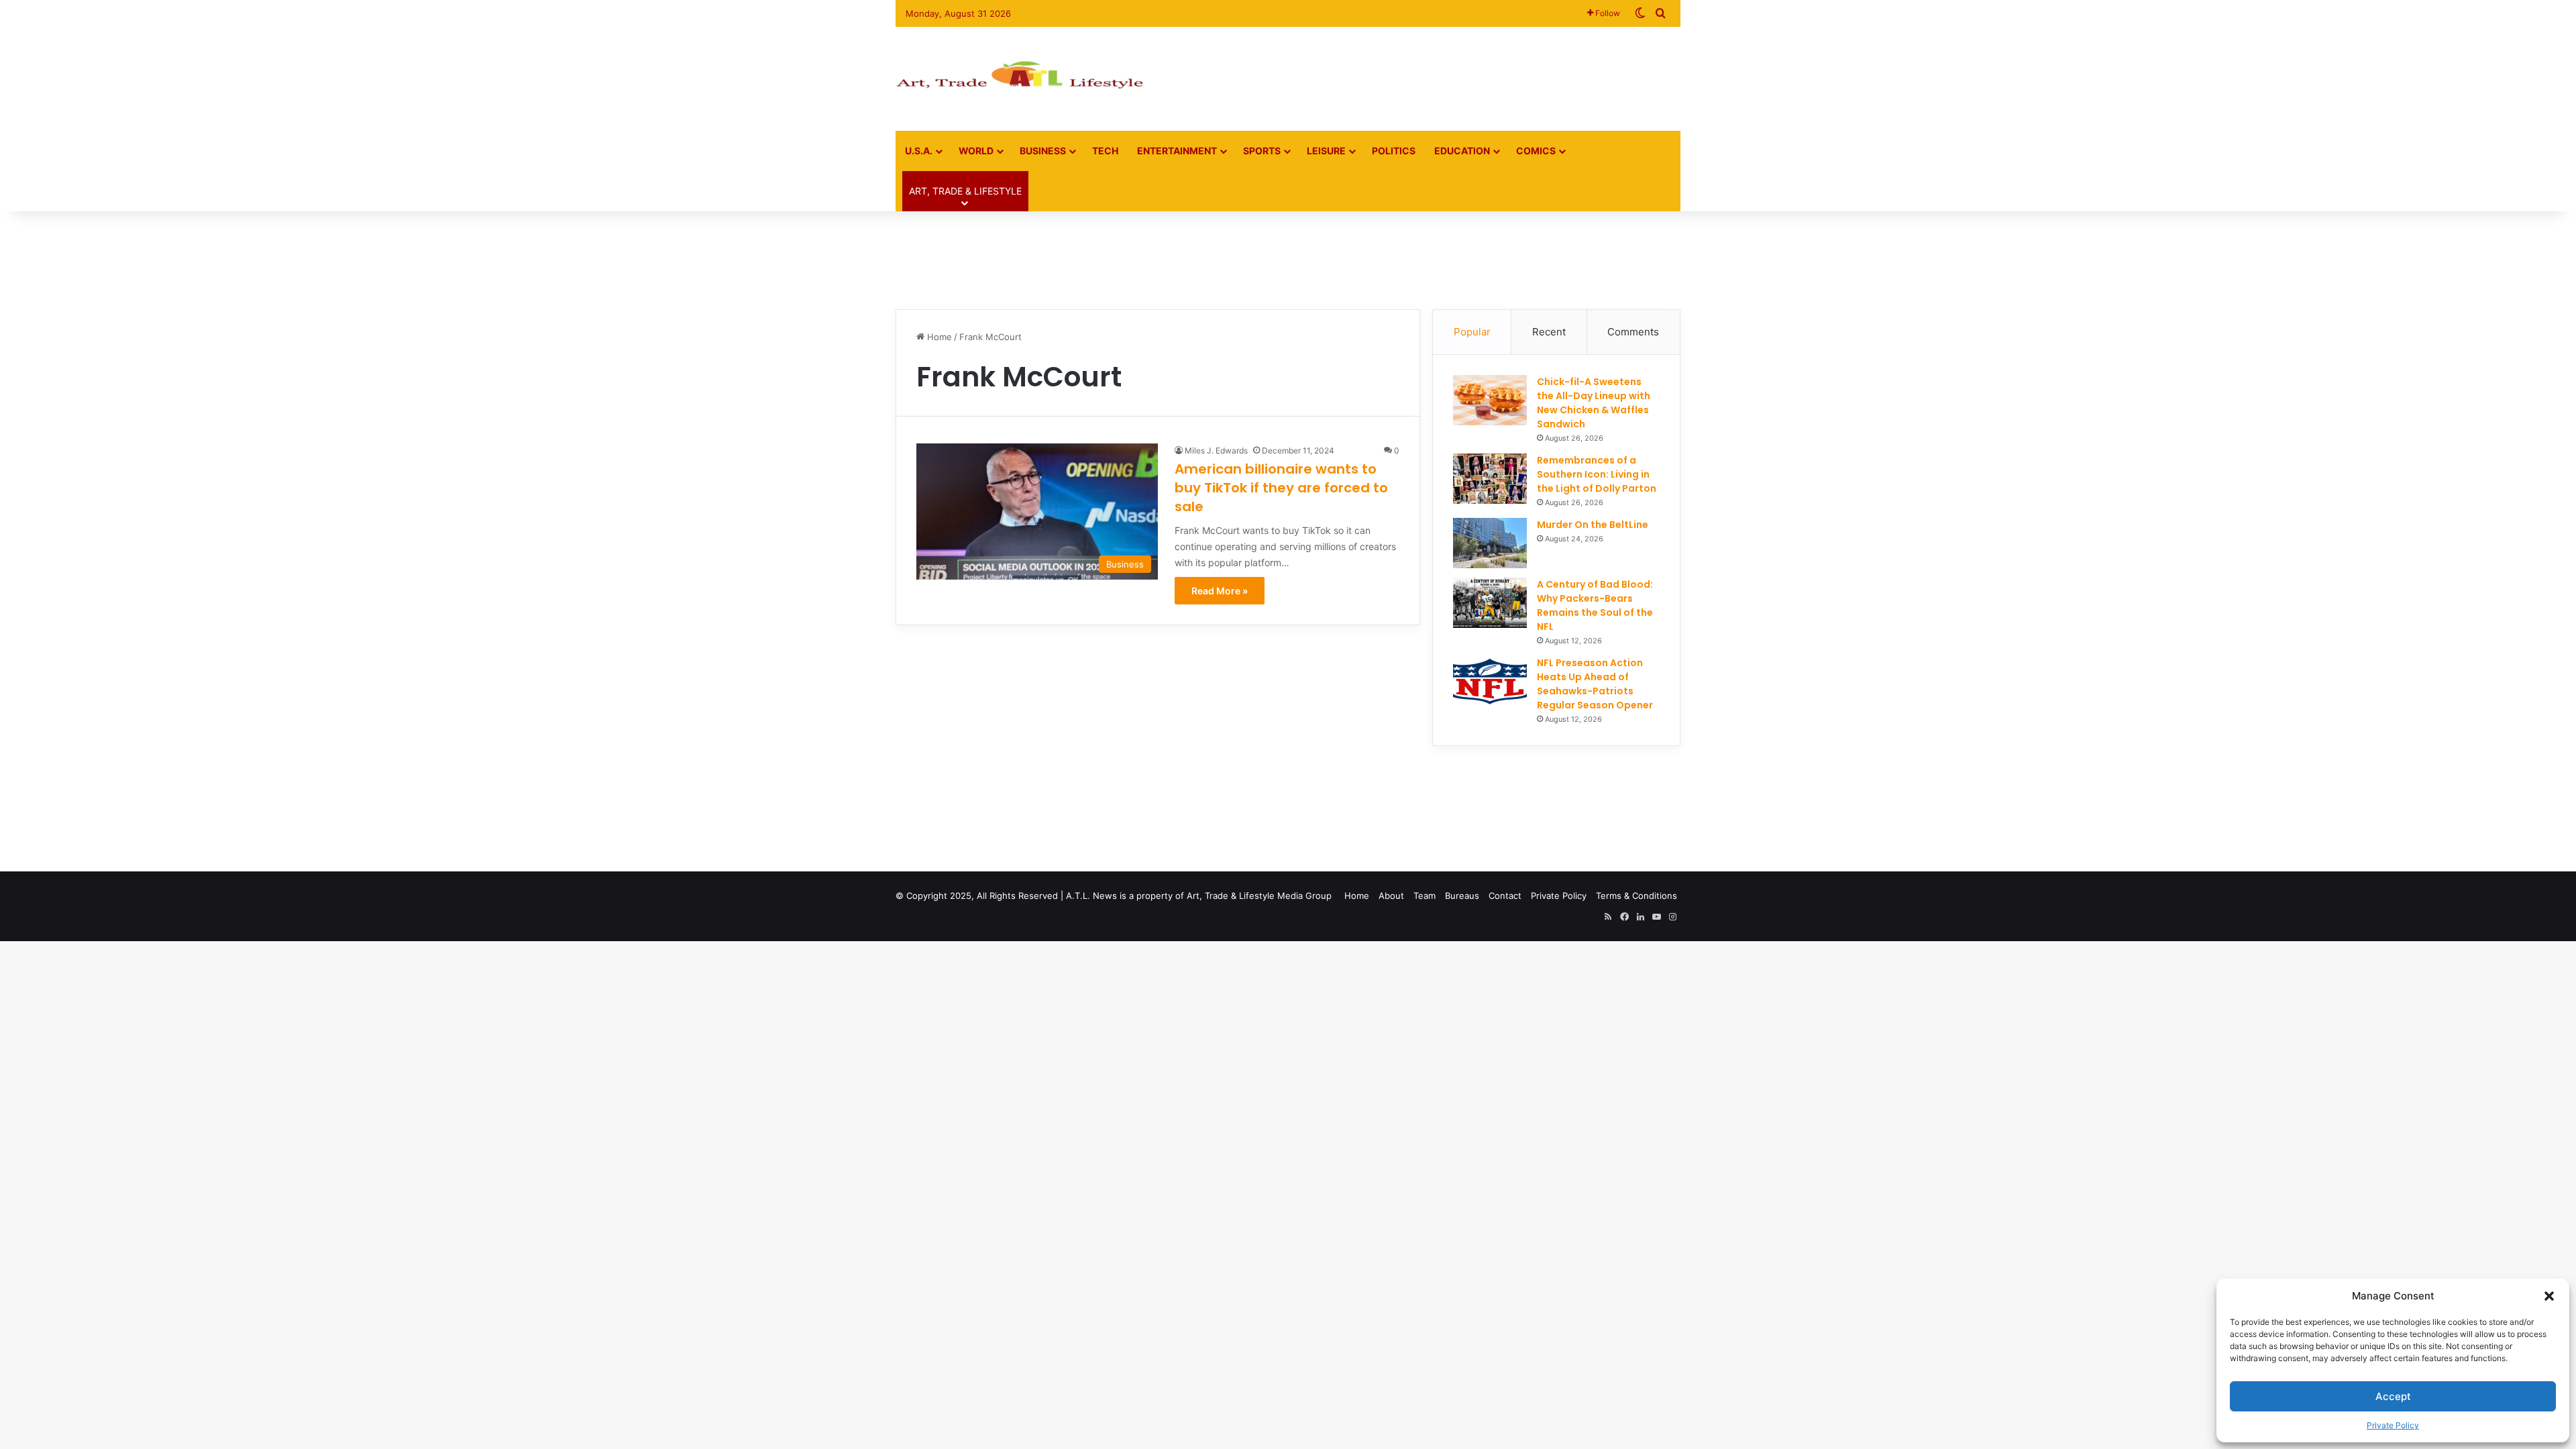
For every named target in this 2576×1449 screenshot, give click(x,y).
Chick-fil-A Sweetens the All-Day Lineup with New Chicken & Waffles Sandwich (1594, 403)
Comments (1633, 332)
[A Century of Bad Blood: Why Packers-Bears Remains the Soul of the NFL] (1490, 603)
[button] (2549, 1296)
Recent (1549, 332)
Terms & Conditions (1636, 896)
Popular (1472, 332)
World (976, 151)
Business (1043, 151)
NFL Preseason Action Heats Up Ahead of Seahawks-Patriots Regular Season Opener (1595, 684)
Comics (1536, 151)
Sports (1262, 151)
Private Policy (2393, 1425)
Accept (2393, 1396)
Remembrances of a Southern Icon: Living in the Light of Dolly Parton (1597, 474)
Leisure (1326, 151)
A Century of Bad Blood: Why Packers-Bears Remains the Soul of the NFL (1595, 605)
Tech (1105, 151)
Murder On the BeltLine (1593, 525)
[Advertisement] (1422, 70)
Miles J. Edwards (1216, 450)
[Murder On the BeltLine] (1490, 543)
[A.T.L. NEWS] (1020, 79)
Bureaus (1462, 896)
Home (938, 337)
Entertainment (1177, 151)
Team (1425, 896)
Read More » (1220, 591)
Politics (1394, 151)
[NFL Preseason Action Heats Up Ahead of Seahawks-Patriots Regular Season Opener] (1490, 681)
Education (1462, 151)
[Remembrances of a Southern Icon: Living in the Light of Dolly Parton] (1490, 479)
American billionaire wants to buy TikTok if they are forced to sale (1281, 488)
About (1391, 896)
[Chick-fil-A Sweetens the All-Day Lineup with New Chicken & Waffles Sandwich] (1490, 400)
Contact (1505, 896)
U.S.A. (919, 151)
